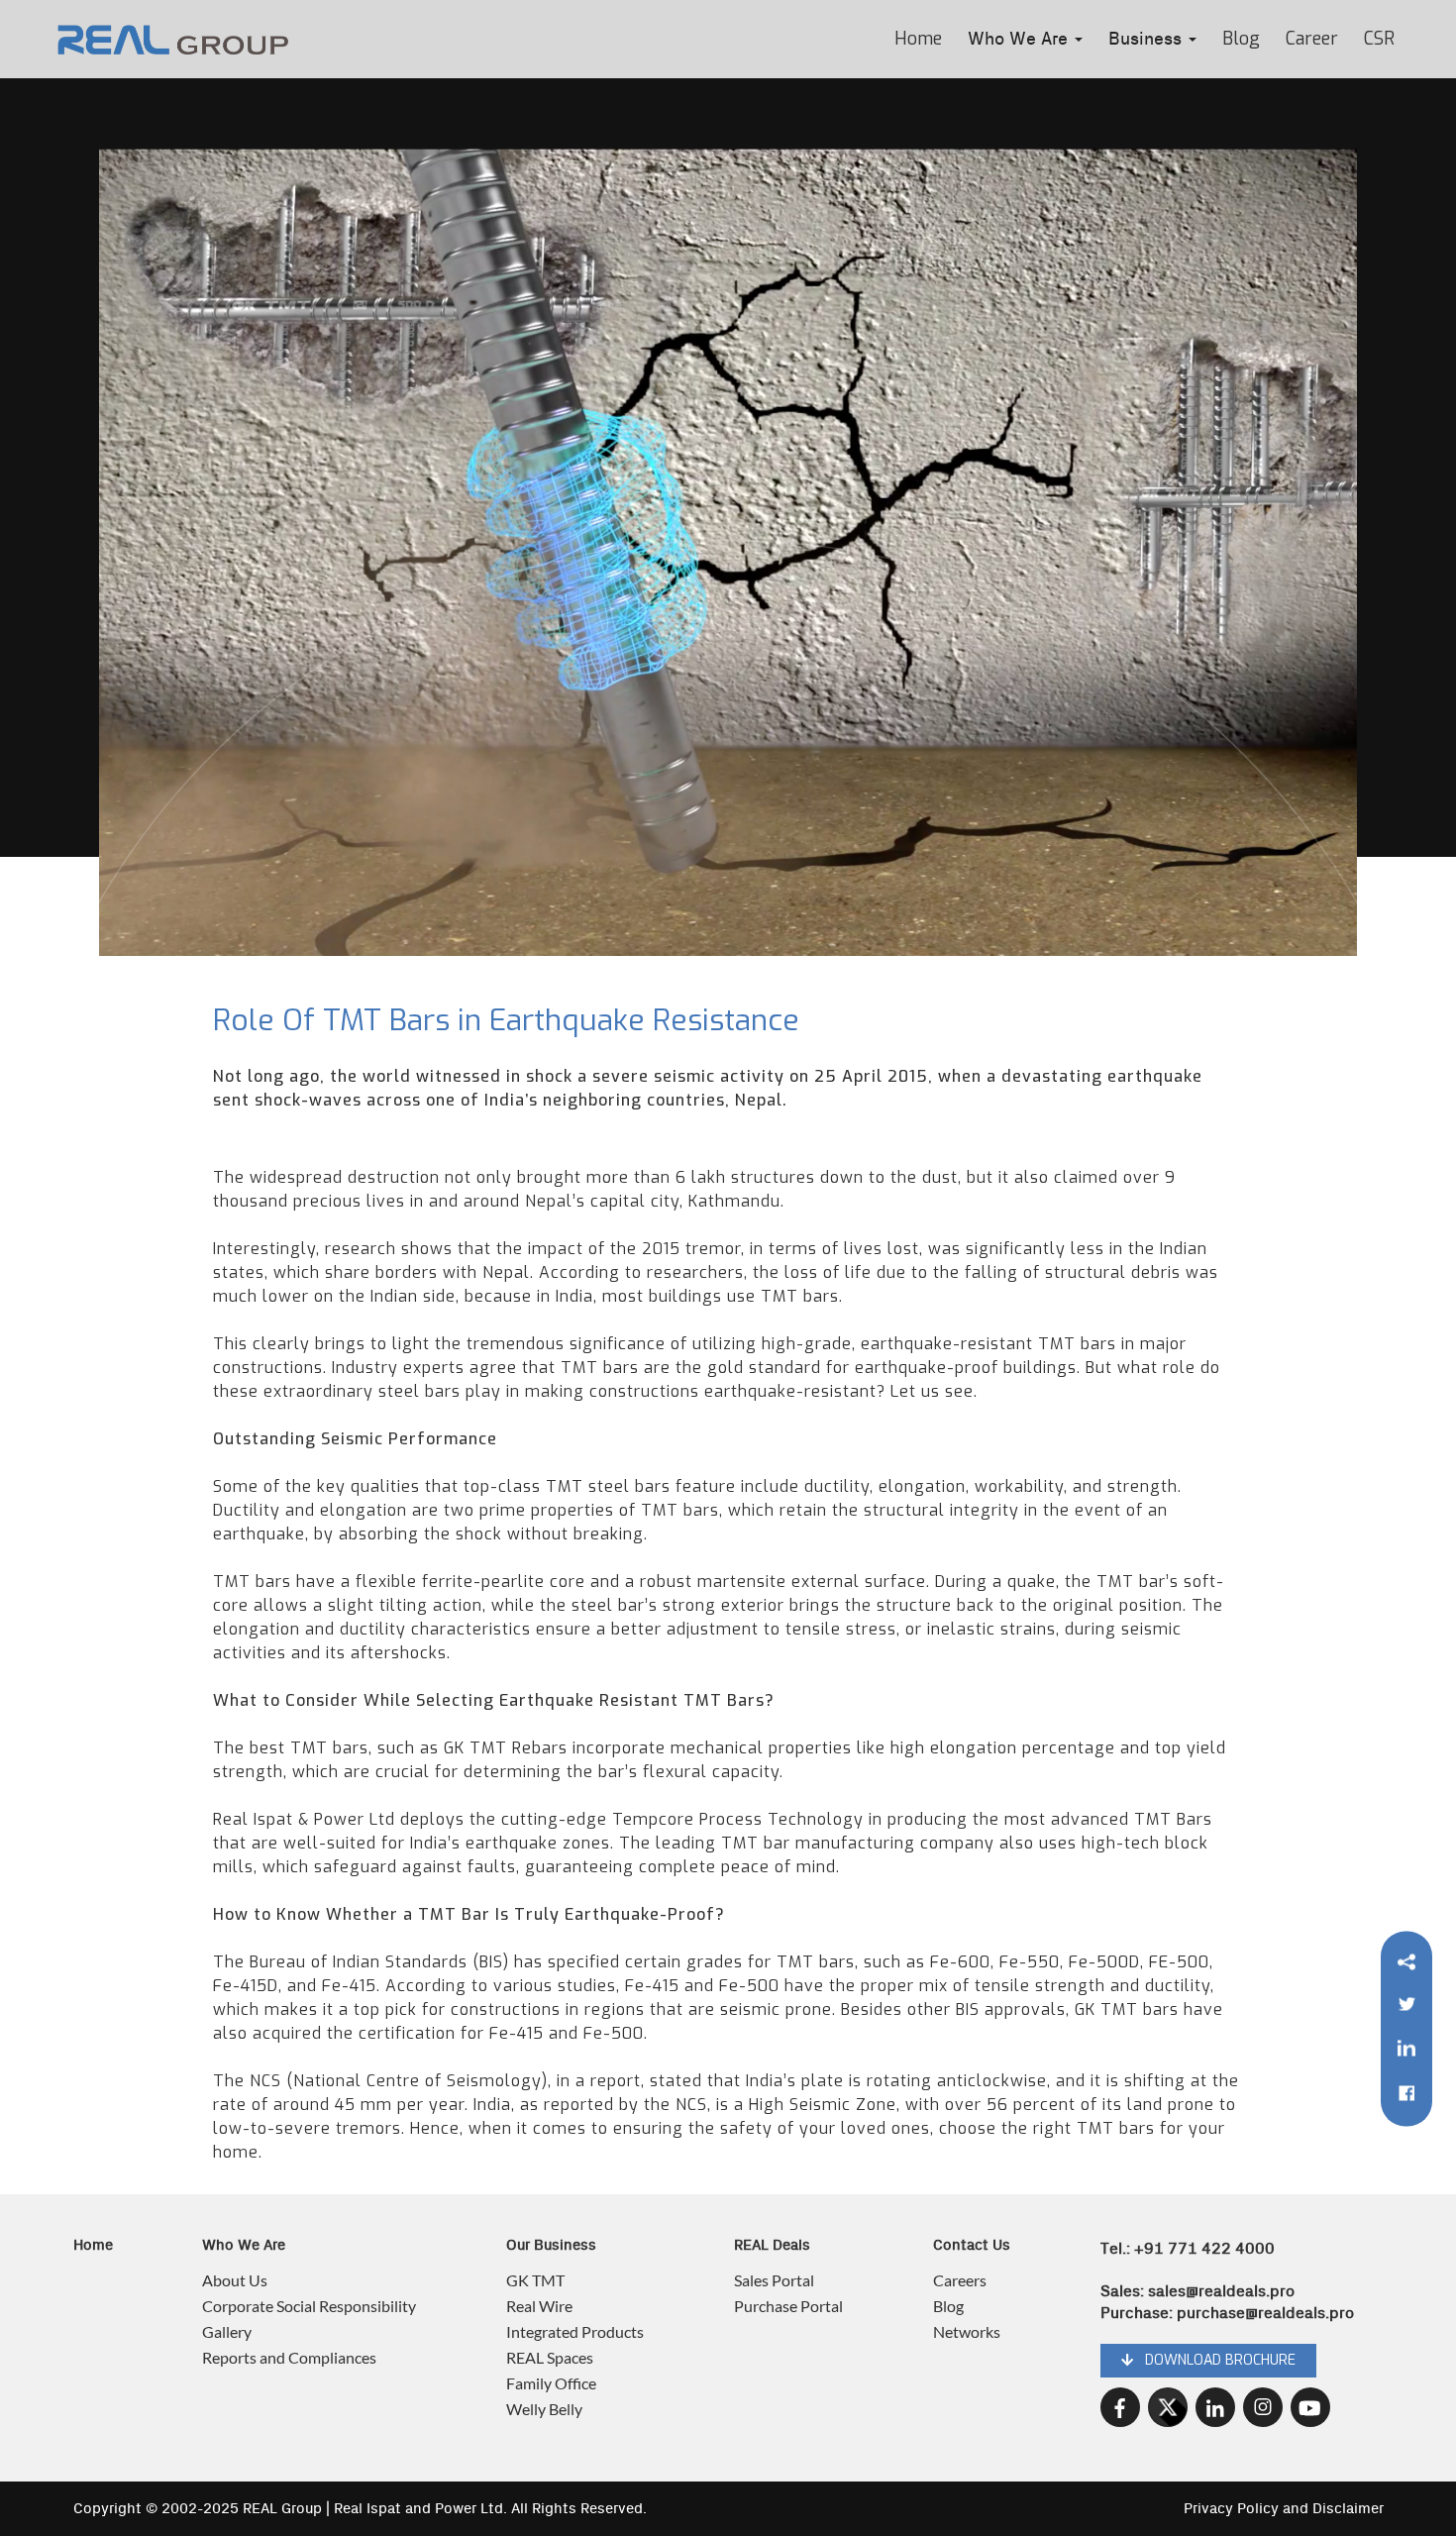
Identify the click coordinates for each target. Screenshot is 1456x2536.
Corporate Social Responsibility (309, 2306)
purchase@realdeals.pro (1265, 2313)
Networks (967, 2331)
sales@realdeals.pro (1221, 2291)
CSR (1379, 39)
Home (918, 39)
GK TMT (535, 2280)
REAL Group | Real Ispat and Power (360, 2509)
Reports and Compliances (289, 2357)
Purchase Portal (788, 2306)
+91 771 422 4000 (1204, 2249)
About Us (235, 2280)
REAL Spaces (550, 2357)
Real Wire (539, 2306)
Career (1312, 39)
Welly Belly (544, 2409)
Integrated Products (575, 2331)
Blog (1241, 39)
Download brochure (1214, 2360)
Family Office (551, 2383)
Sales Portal (774, 2280)
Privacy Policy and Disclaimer (1284, 2509)
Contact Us (972, 2245)
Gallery (227, 2331)
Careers (960, 2280)
